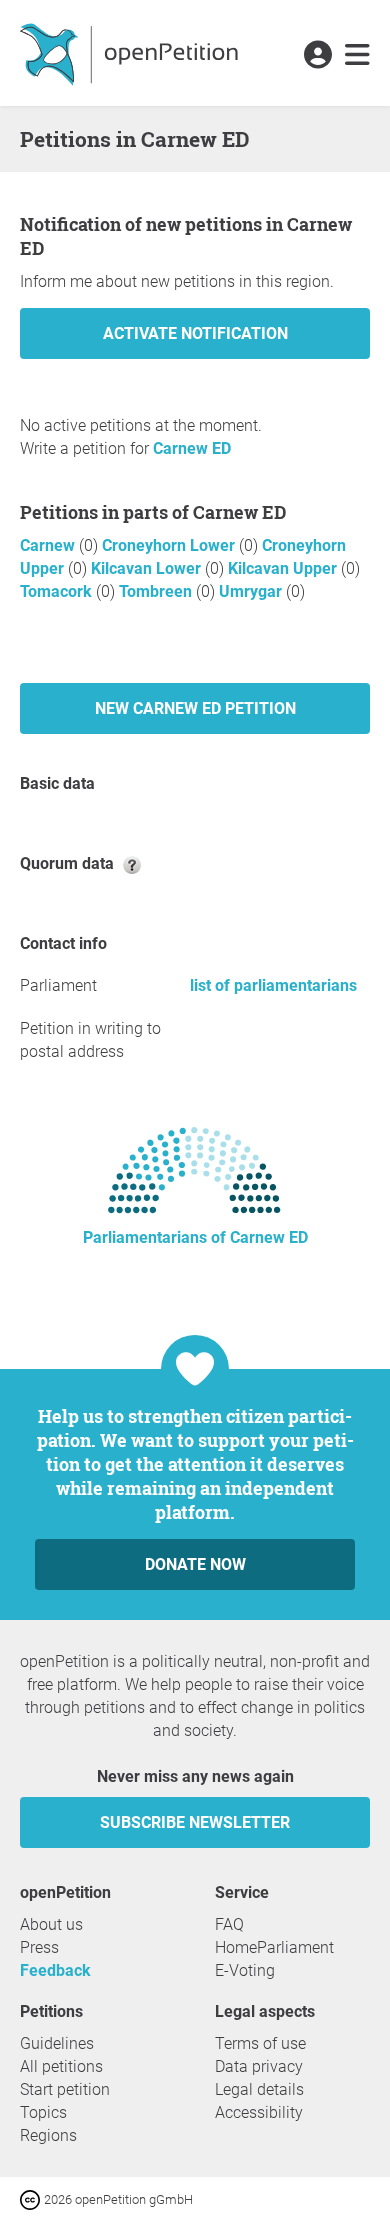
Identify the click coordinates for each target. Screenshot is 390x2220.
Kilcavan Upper (284, 568)
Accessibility (259, 2112)
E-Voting (245, 1970)
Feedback (55, 1970)
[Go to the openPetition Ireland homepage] (131, 53)
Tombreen (157, 591)
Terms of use (260, 2043)
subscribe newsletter (195, 1822)
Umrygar (252, 591)
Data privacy (259, 2066)
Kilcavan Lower (148, 568)
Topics (43, 2112)
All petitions (61, 2066)
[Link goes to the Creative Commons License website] (32, 2198)
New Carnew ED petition (195, 708)
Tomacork (58, 591)
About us (51, 1924)
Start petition (65, 2089)
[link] (357, 56)
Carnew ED (192, 448)
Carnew (49, 545)
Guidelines (57, 2043)
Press (39, 1947)
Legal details (259, 2089)
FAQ (229, 1924)
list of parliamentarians (273, 985)
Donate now (195, 1564)
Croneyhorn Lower (170, 545)
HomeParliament (274, 1947)
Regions (48, 2135)
